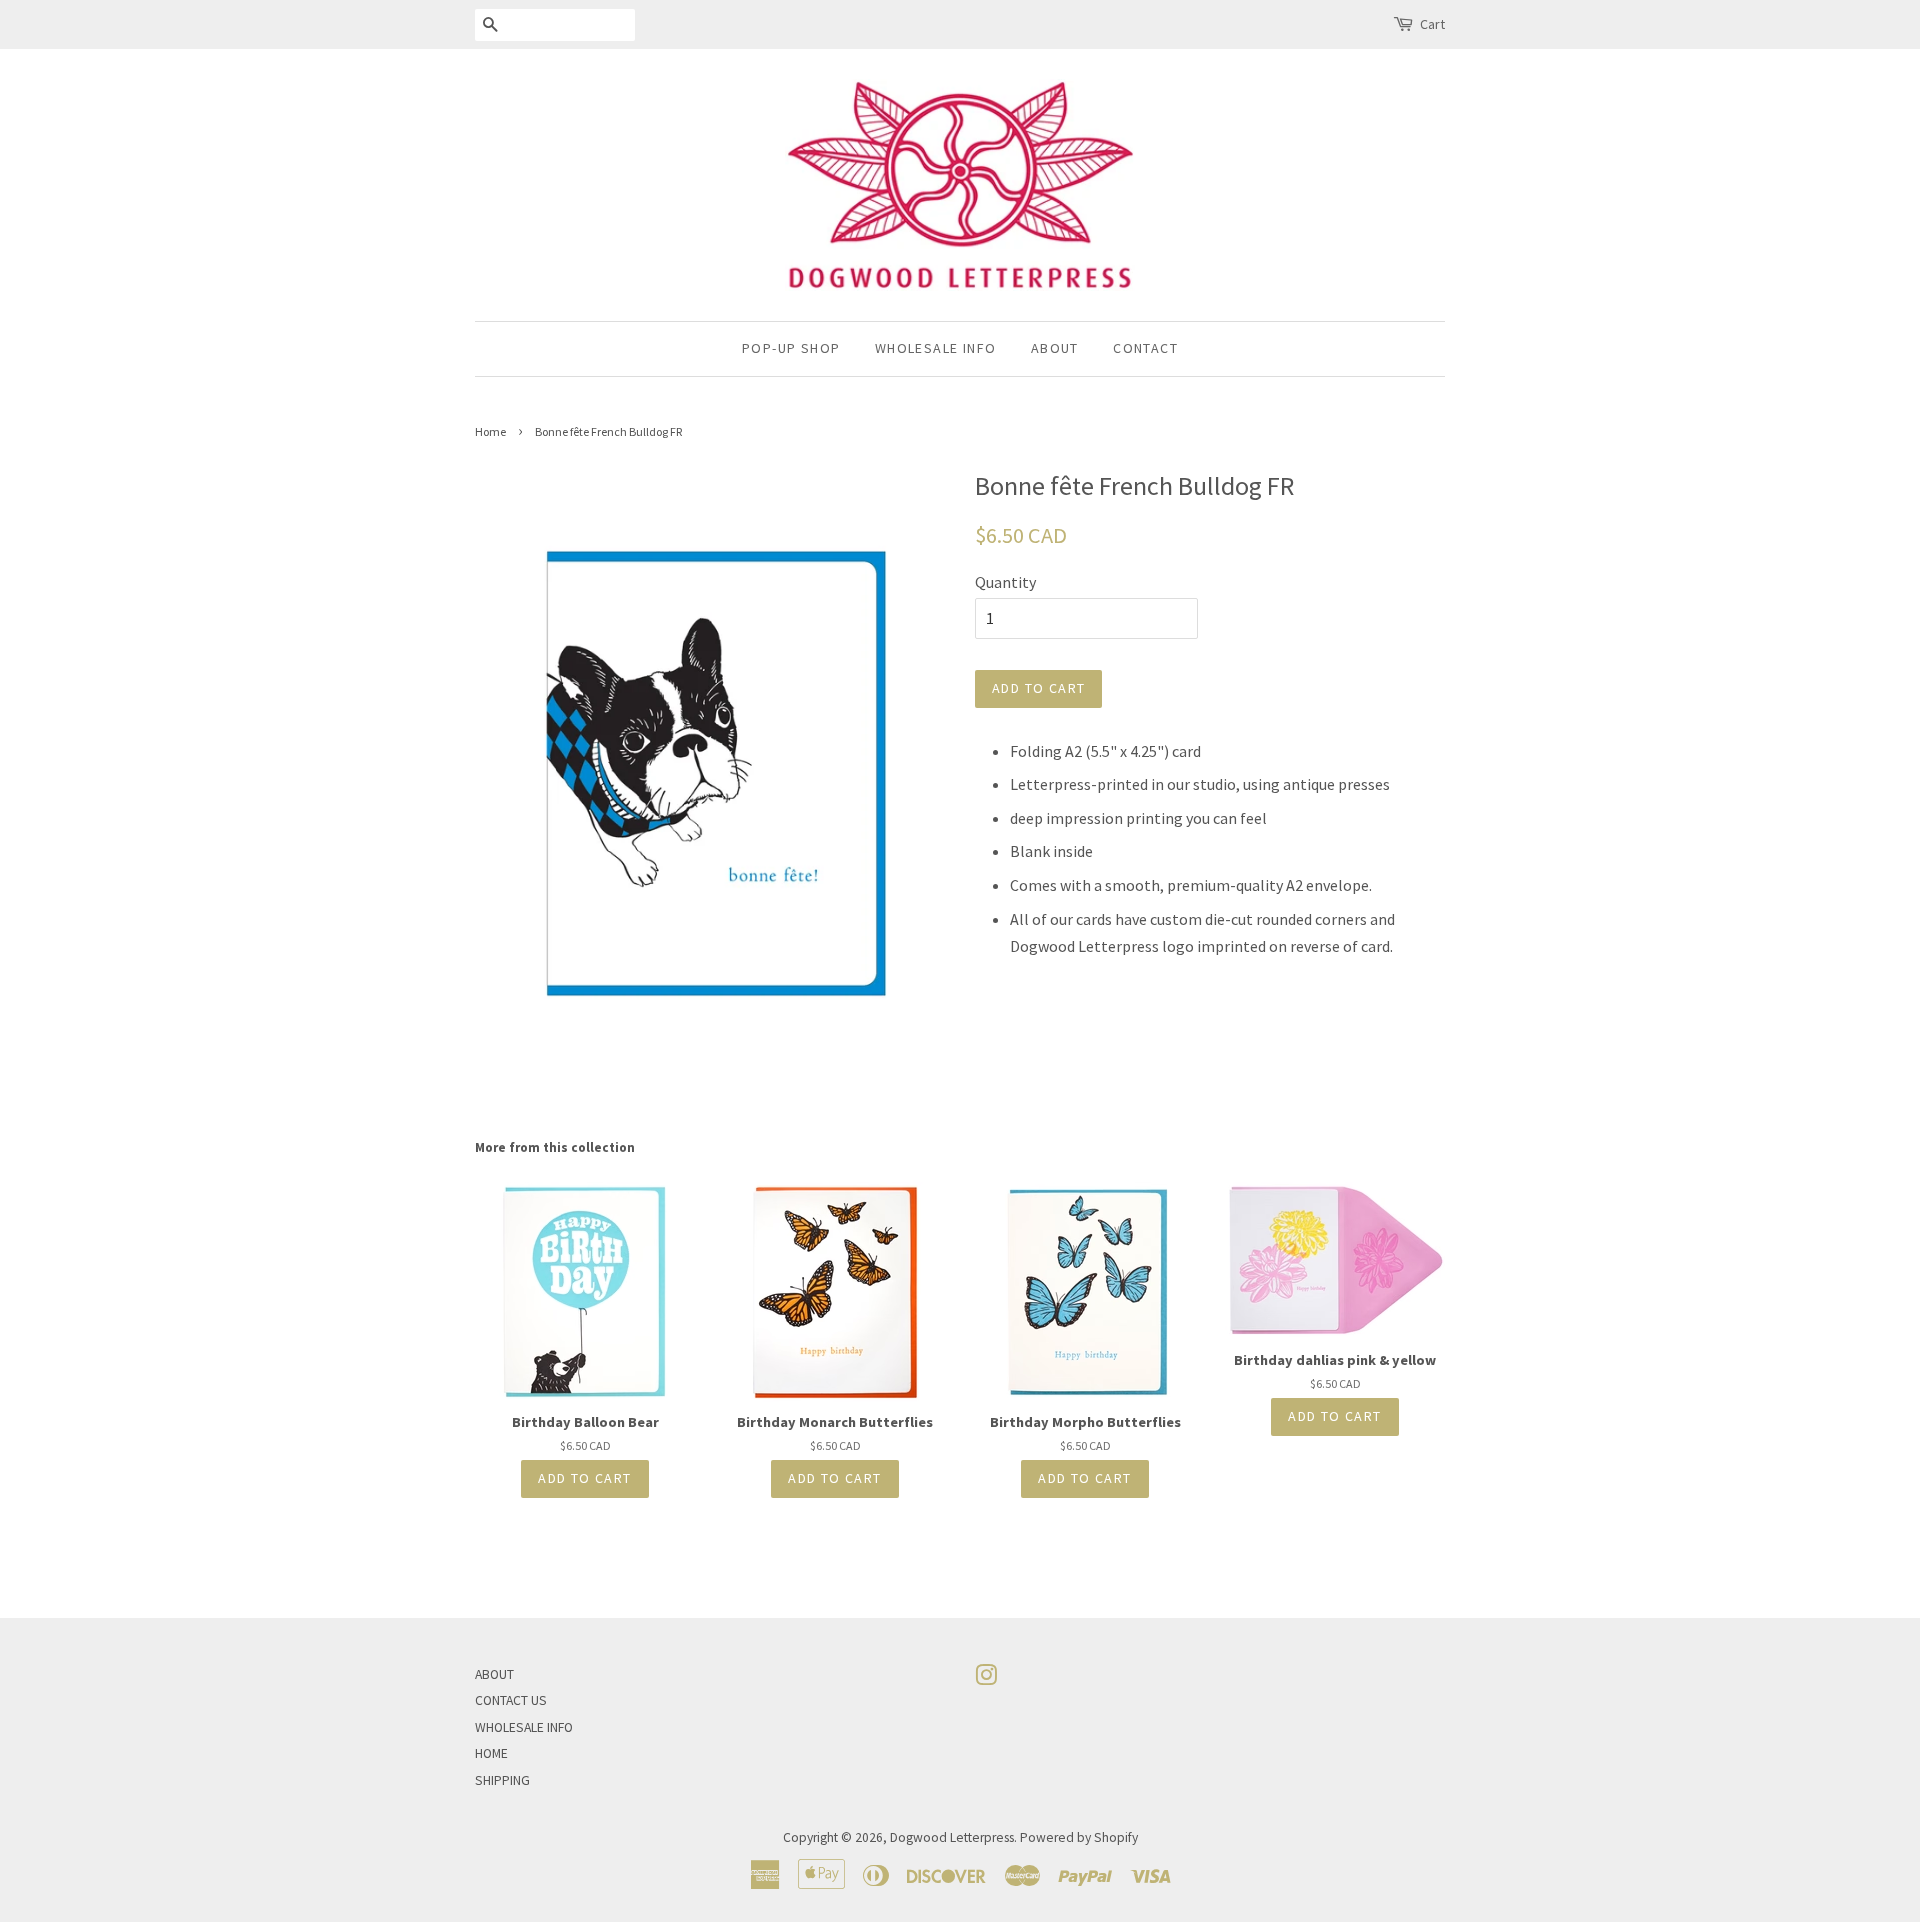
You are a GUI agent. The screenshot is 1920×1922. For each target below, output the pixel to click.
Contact (1145, 348)
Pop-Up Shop (791, 348)
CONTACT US (511, 1700)
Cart (1432, 24)
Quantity (1005, 582)
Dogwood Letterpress (952, 1837)
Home (490, 431)
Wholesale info (936, 348)
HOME (491, 1753)
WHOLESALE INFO (524, 1727)
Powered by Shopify (1079, 1837)
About (1055, 348)
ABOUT (494, 1674)
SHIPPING (502, 1780)
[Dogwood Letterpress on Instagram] (986, 1679)
